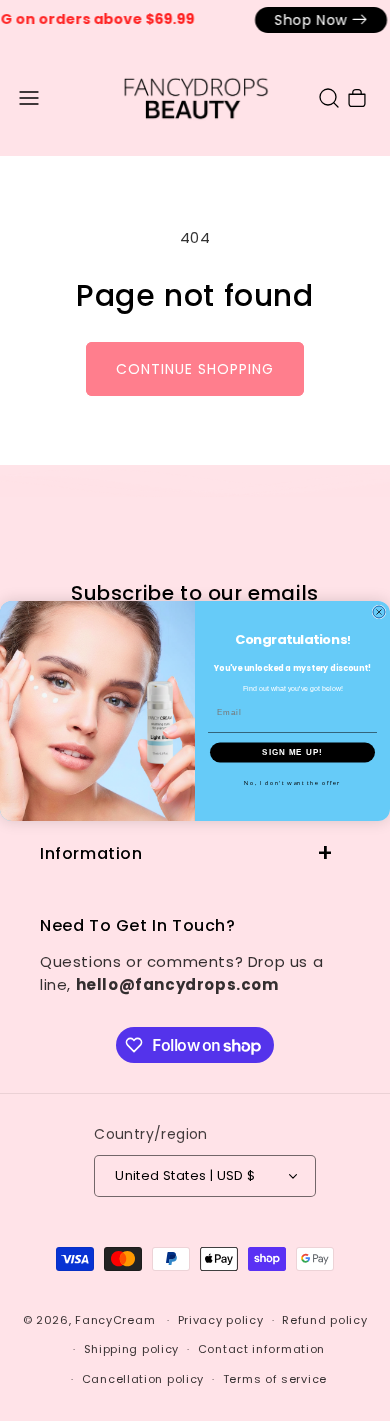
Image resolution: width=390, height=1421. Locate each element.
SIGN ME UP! (292, 751)
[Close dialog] (379, 612)
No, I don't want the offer (292, 781)
